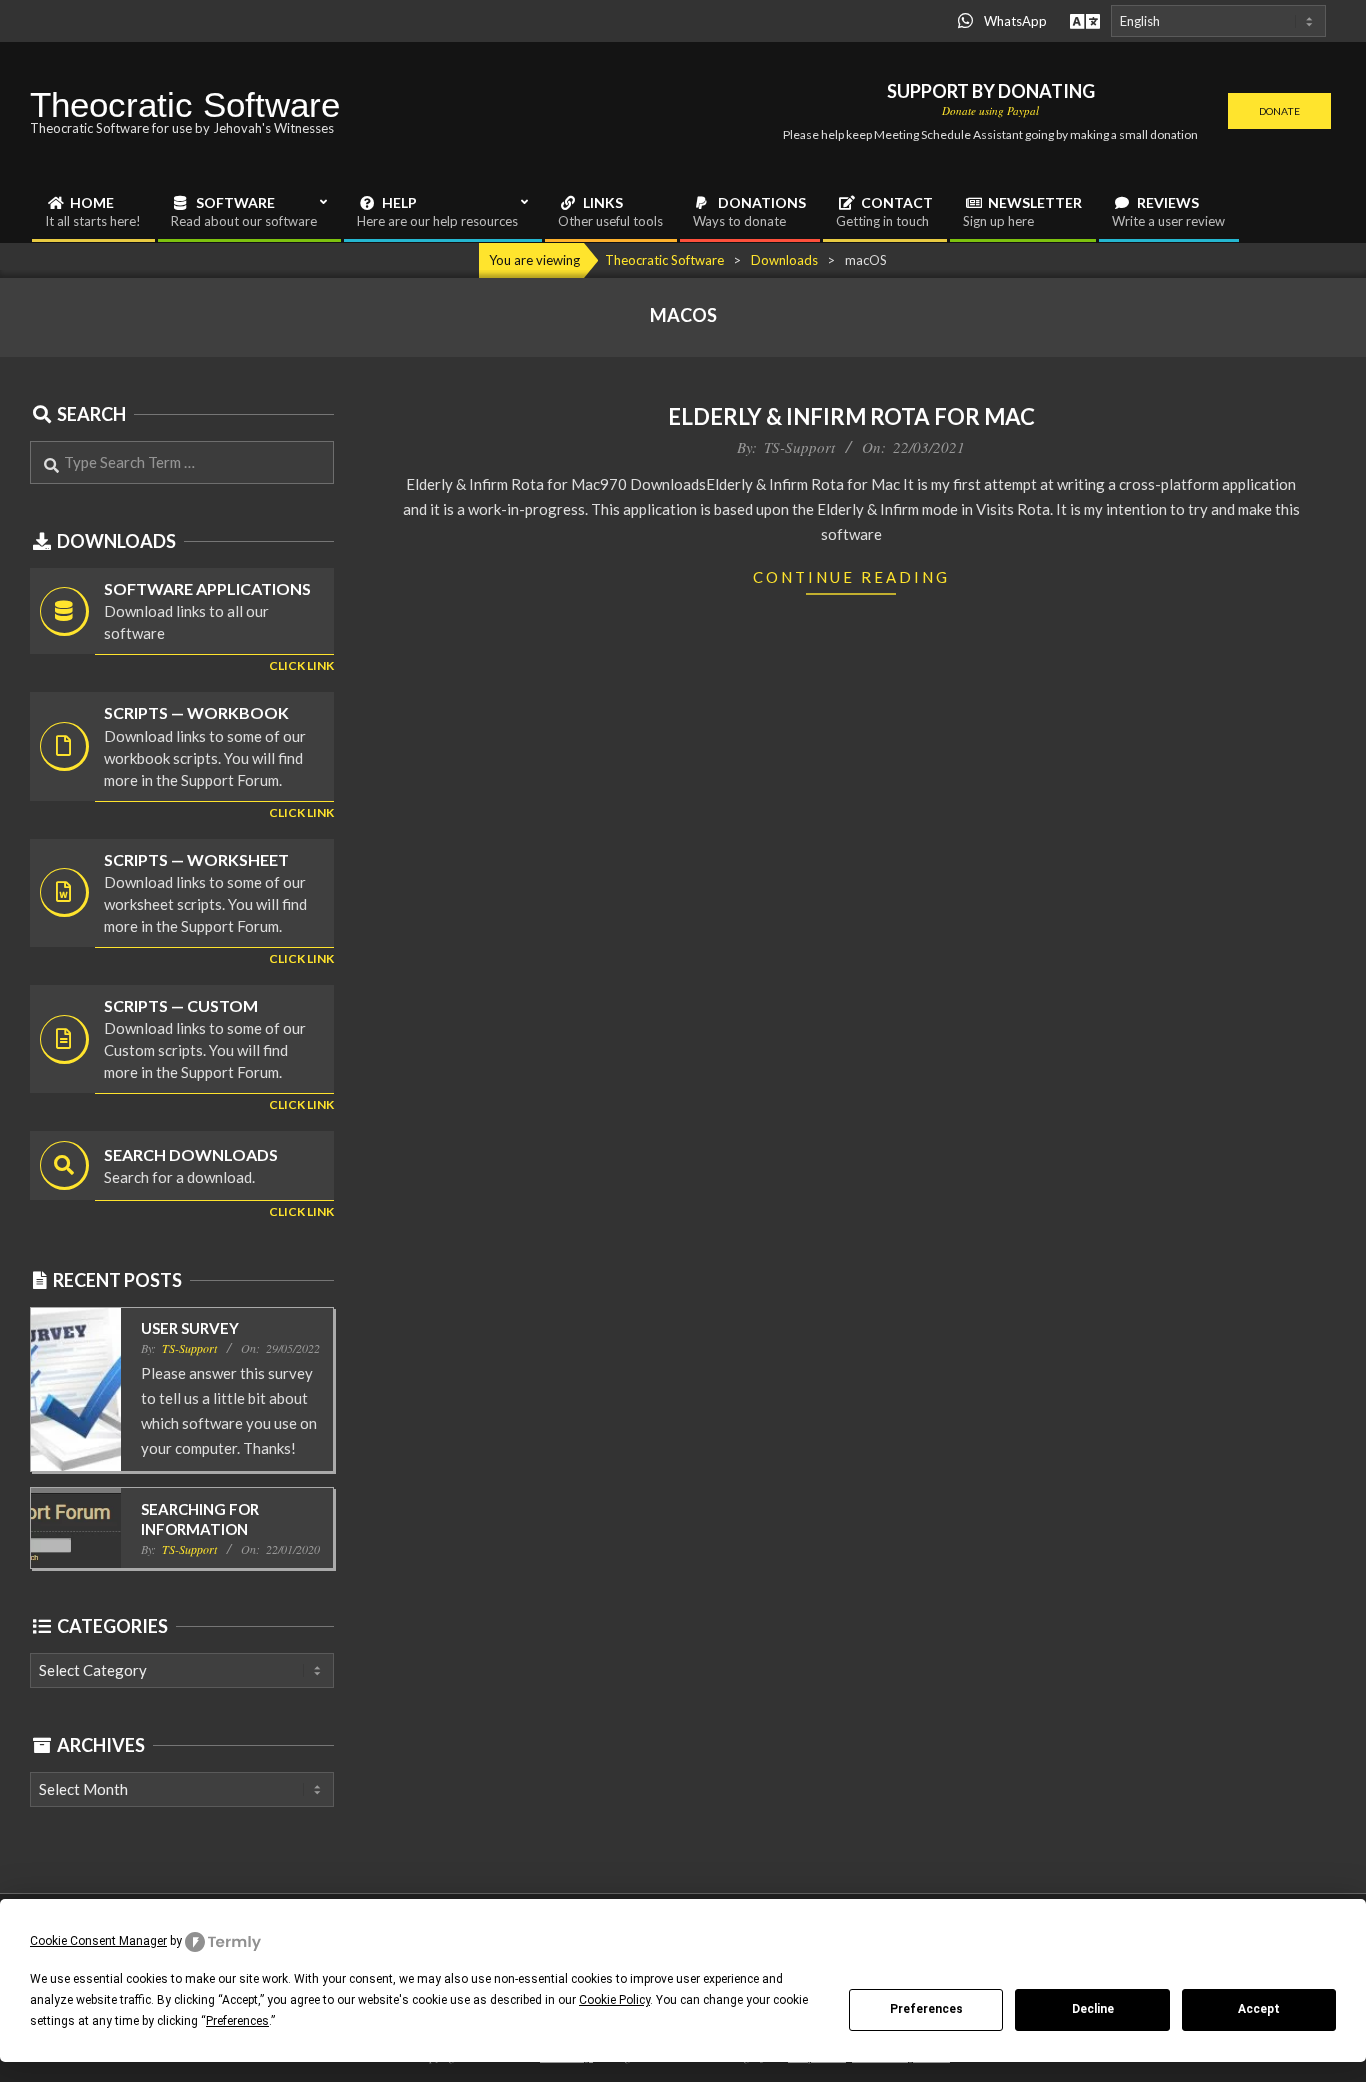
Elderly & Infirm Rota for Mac (851, 416)
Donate (1279, 111)
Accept (1259, 2009)
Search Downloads (191, 1154)
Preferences (926, 2009)
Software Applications (207, 588)
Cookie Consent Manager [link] (98, 1941)
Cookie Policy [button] (614, 2000)
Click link (301, 665)
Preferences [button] (237, 2021)
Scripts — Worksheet (196, 859)
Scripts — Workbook (196, 712)
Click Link (301, 812)
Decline (1093, 2009)
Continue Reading (851, 577)
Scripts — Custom (181, 1005)
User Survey (190, 1328)
